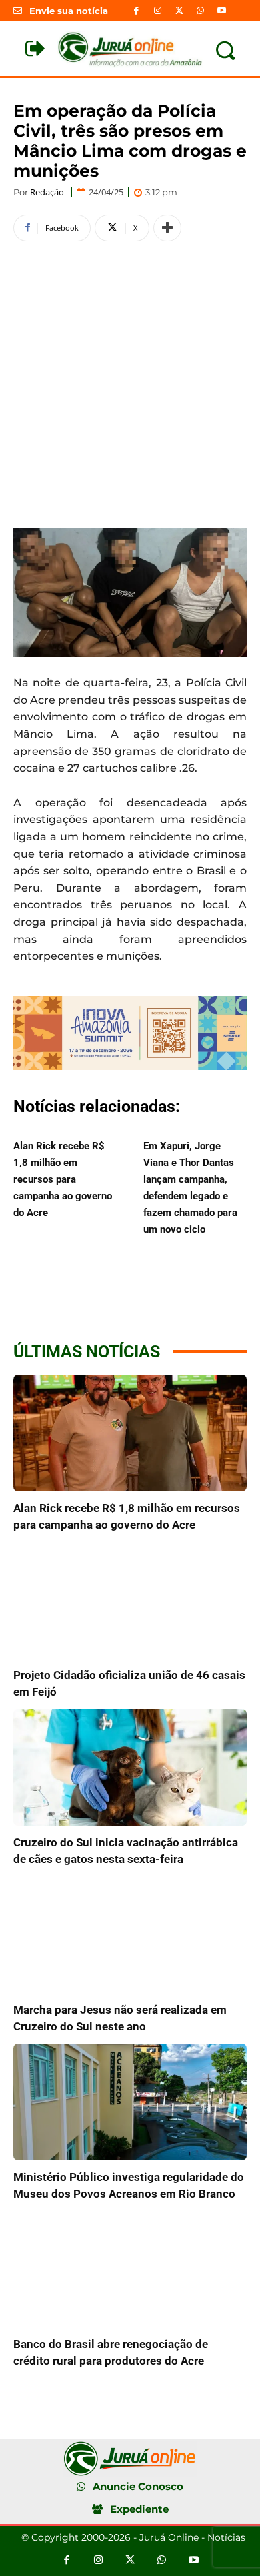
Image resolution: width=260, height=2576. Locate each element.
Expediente (139, 2509)
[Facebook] (136, 11)
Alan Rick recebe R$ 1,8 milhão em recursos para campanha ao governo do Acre (63, 1179)
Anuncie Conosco (138, 2486)
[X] (179, 11)
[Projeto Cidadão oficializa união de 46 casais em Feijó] (130, 1600)
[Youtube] (222, 11)
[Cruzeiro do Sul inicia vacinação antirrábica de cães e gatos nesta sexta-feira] (130, 1767)
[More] (167, 228)
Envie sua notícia (69, 11)
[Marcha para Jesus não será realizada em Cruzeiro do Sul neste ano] (130, 1935)
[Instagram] (157, 11)
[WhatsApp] (201, 11)
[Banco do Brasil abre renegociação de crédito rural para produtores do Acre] (130, 2269)
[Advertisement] (130, 382)
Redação (47, 192)
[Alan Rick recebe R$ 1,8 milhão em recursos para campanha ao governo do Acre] (130, 1433)
